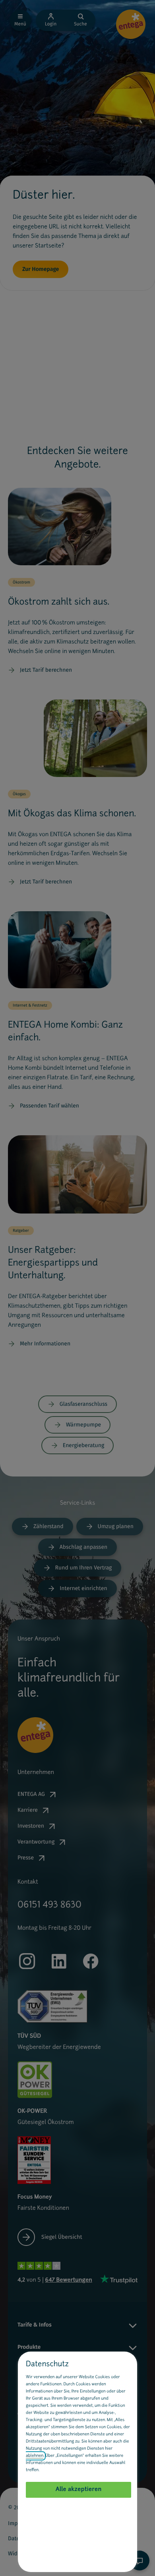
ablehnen (35, 2456)
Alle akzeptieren (79, 2490)
